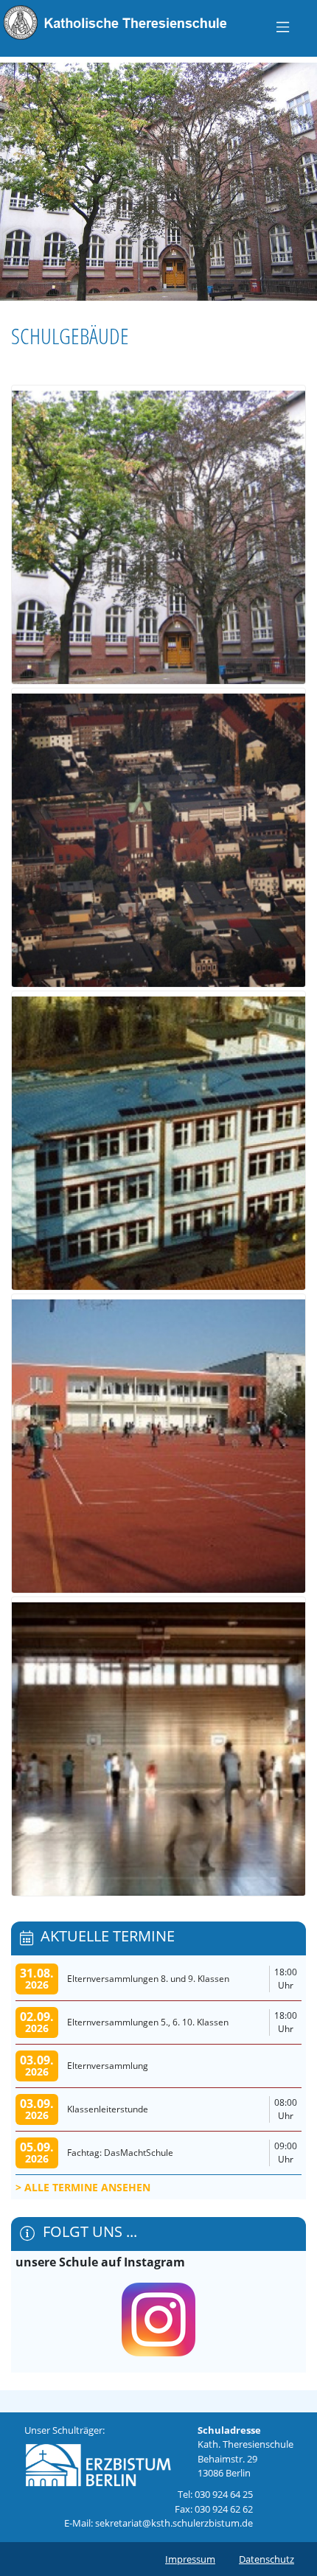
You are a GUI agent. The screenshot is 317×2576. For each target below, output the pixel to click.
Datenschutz (267, 2559)
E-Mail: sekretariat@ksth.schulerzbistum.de (158, 2523)
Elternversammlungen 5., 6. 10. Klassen (148, 2022)
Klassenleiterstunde (108, 2109)
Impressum (190, 2559)
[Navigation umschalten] (283, 27)
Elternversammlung (108, 2066)
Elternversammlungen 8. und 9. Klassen (148, 1979)
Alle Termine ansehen (87, 2187)
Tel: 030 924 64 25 (215, 2494)
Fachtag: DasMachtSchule (120, 2153)
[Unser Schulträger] (98, 2461)
